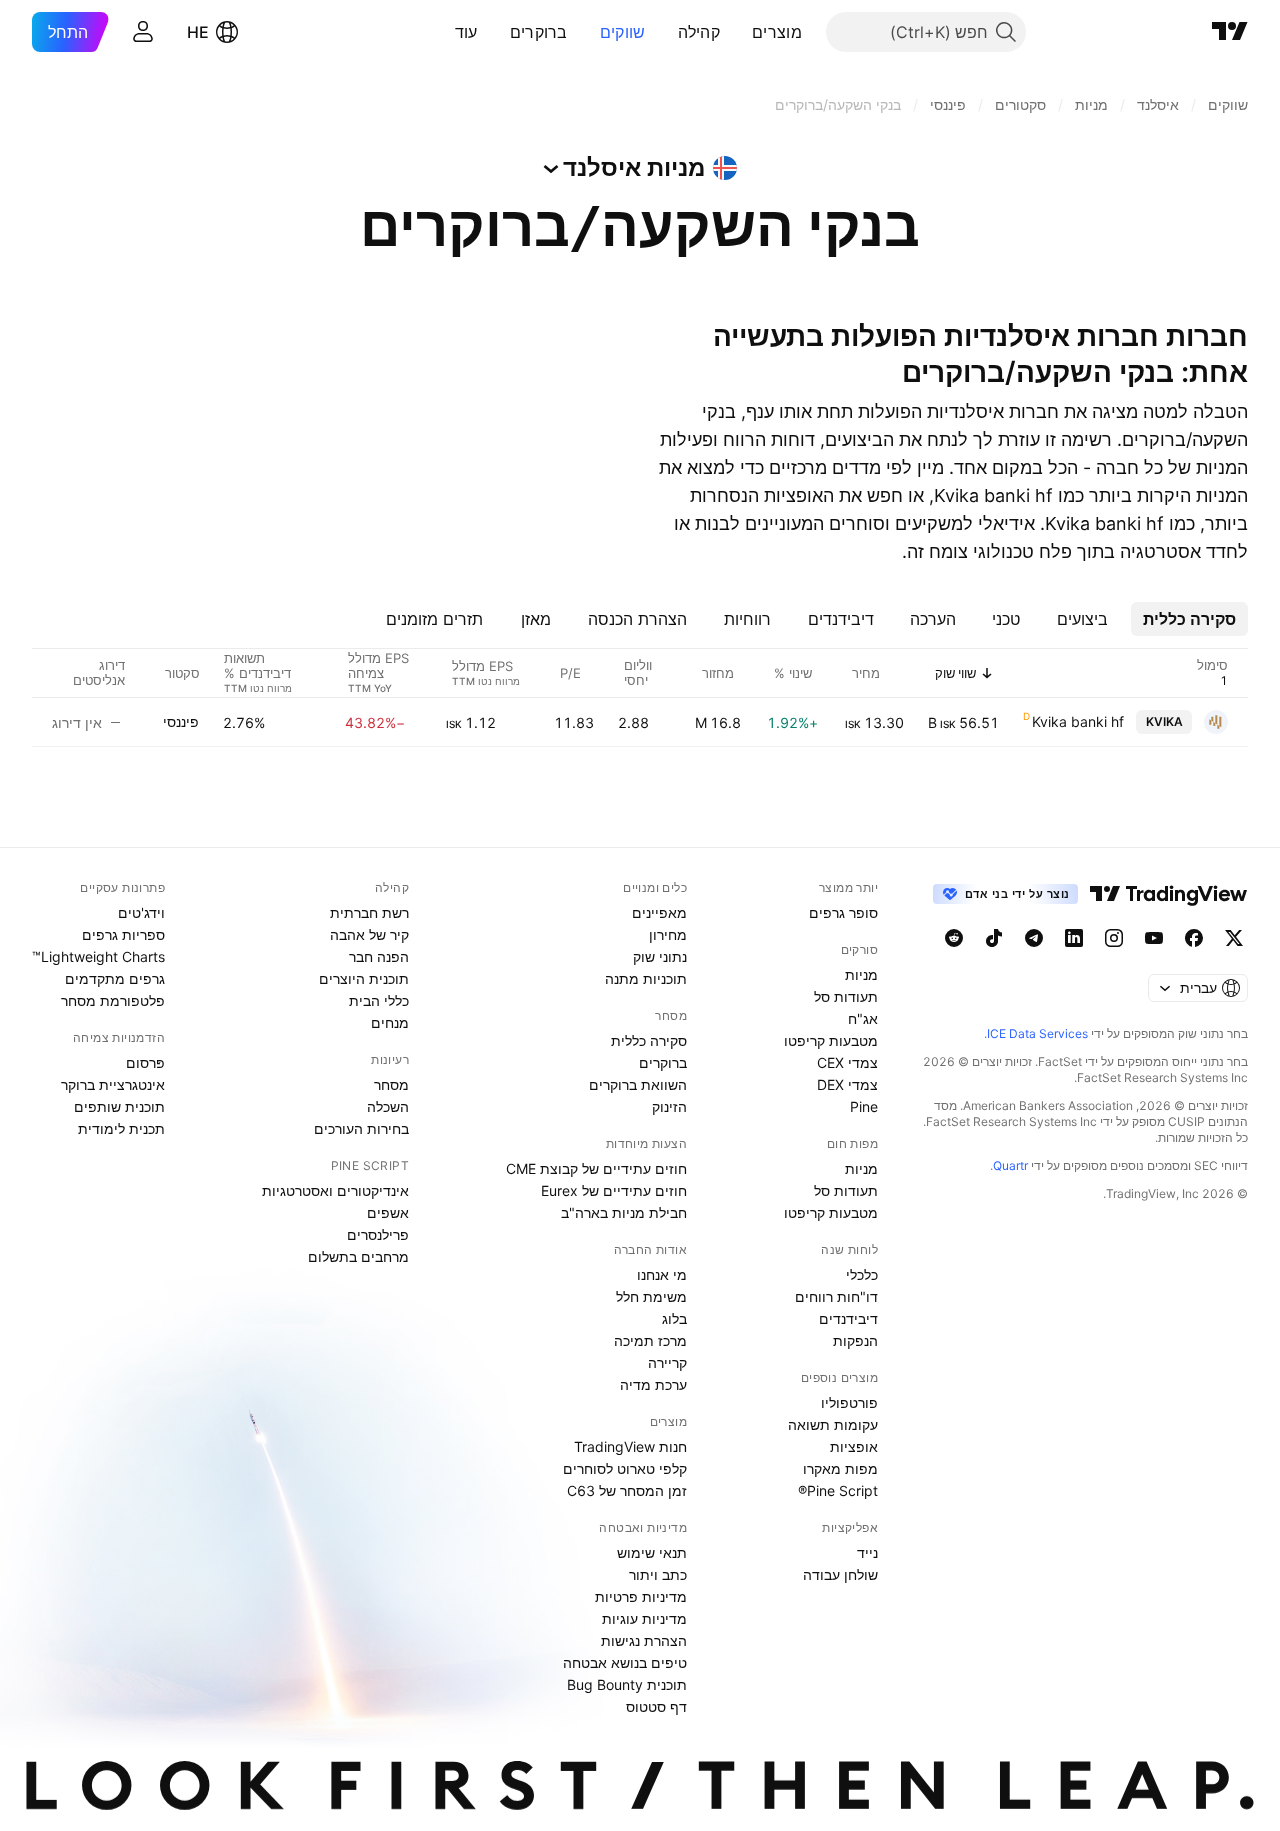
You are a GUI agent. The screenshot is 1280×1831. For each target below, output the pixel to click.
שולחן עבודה (840, 1574)
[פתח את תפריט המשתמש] (143, 32)
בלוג (674, 1318)
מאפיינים (659, 912)
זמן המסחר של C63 (627, 1490)
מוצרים (777, 32)
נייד (867, 1552)
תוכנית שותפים (119, 1106)
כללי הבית (379, 1000)
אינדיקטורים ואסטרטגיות (335, 1190)
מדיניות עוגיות (644, 1618)
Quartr (1010, 1165)
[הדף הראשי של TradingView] (1230, 32)
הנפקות (855, 1340)
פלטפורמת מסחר (113, 1000)
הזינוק (669, 1106)
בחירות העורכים (361, 1128)
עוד (466, 32)
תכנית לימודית (121, 1128)
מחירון (668, 934)
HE (198, 32)
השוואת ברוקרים (638, 1084)
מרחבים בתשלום (358, 1256)
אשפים (388, 1212)
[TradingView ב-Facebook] (1194, 938)
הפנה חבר (379, 956)
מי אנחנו (662, 1274)
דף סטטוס (656, 1706)
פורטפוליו (849, 1402)
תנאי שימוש (652, 1552)
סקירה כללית (649, 1040)
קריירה (667, 1362)
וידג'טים (141, 912)
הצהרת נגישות (644, 1640)
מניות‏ (861, 974)
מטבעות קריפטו (831, 1040)
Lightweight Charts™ (98, 956)
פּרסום (145, 1062)
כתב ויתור (658, 1574)
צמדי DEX (847, 1084)
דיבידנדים (848, 1318)
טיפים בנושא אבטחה (625, 1662)
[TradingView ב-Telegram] (1034, 938)
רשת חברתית (369, 912)
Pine (864, 1106)
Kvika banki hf (1078, 721)
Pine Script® (838, 1490)
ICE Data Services (1037, 1033)
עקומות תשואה (833, 1424)
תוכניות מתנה (646, 978)
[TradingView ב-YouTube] (1154, 938)
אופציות (854, 1446)
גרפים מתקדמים (115, 978)
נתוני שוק (660, 956)
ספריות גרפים (123, 934)
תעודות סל (846, 996)
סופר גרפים (843, 912)
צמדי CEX (847, 1062)
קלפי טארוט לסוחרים (625, 1468)
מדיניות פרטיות (641, 1596)
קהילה (699, 32)
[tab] (1189, 619)
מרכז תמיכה (650, 1340)
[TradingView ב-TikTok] (994, 938)
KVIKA (1164, 721)
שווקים (623, 32)
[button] (737, 32)
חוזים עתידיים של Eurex (614, 1190)
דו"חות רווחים (836, 1296)
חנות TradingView (630, 1446)
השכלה (388, 1106)
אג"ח (863, 1018)
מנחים (390, 1022)
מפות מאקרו (840, 1468)
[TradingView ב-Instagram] (1114, 938)
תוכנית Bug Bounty (627, 1684)
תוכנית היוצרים (364, 978)
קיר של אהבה (369, 934)
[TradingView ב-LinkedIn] (1074, 938)
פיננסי (181, 721)
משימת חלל (651, 1296)
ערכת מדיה (653, 1384)
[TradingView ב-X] (1234, 938)
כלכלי (862, 1274)
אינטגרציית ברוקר (113, 1084)
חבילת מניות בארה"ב (624, 1212)
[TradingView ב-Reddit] (954, 938)
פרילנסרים (378, 1234)
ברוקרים (539, 32)
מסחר (391, 1084)
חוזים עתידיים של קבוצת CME (596, 1168)
